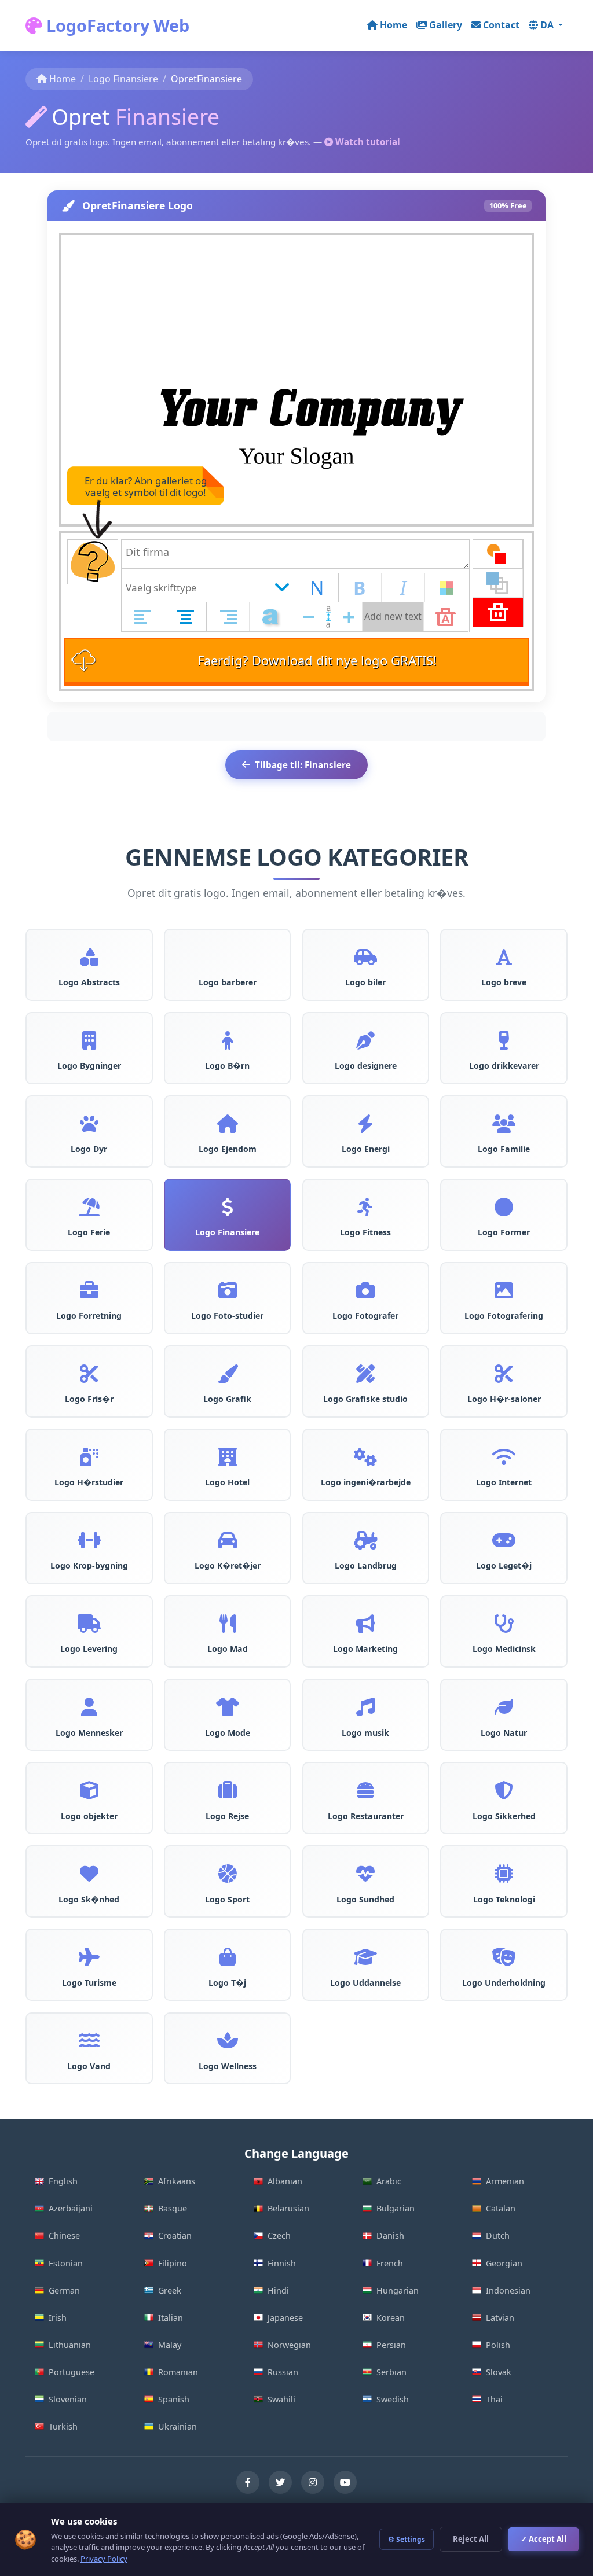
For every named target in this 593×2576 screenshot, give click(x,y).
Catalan (501, 2208)
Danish (390, 2235)
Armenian (505, 2181)
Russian (283, 2372)
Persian (391, 2345)
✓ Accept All (543, 2539)
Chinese (64, 2235)
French (390, 2263)
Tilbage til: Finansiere (303, 765)
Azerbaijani (71, 2208)
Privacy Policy (104, 2559)
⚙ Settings (407, 2539)
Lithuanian (70, 2345)
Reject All (471, 2539)
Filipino (173, 2263)
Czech (279, 2235)
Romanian (178, 2372)
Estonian (66, 2263)
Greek (170, 2290)
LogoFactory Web (116, 25)
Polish (498, 2345)
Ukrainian (177, 2426)
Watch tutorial (368, 142)
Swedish (393, 2399)
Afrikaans (177, 2181)
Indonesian (508, 2290)
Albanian (285, 2181)
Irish (58, 2318)
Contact (501, 25)
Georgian (504, 2263)
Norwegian (289, 2345)
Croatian (175, 2235)
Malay (170, 2345)
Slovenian (68, 2399)
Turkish (63, 2426)
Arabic (389, 2181)
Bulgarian (396, 2208)
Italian (171, 2318)
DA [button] (548, 25)
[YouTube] (345, 2482)
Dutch (498, 2235)
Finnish (282, 2263)
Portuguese (72, 2372)
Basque (173, 2208)
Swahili (281, 2399)
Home (393, 25)
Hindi (278, 2290)
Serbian (391, 2372)
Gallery (446, 25)
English (63, 2181)
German (64, 2290)
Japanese (285, 2318)
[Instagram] (313, 2482)
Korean (391, 2318)
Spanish (174, 2399)
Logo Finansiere (123, 79)
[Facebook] (248, 2482)
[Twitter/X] (280, 2482)
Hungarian (398, 2290)
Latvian (500, 2318)
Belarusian (288, 2208)
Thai (494, 2399)
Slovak (499, 2372)
